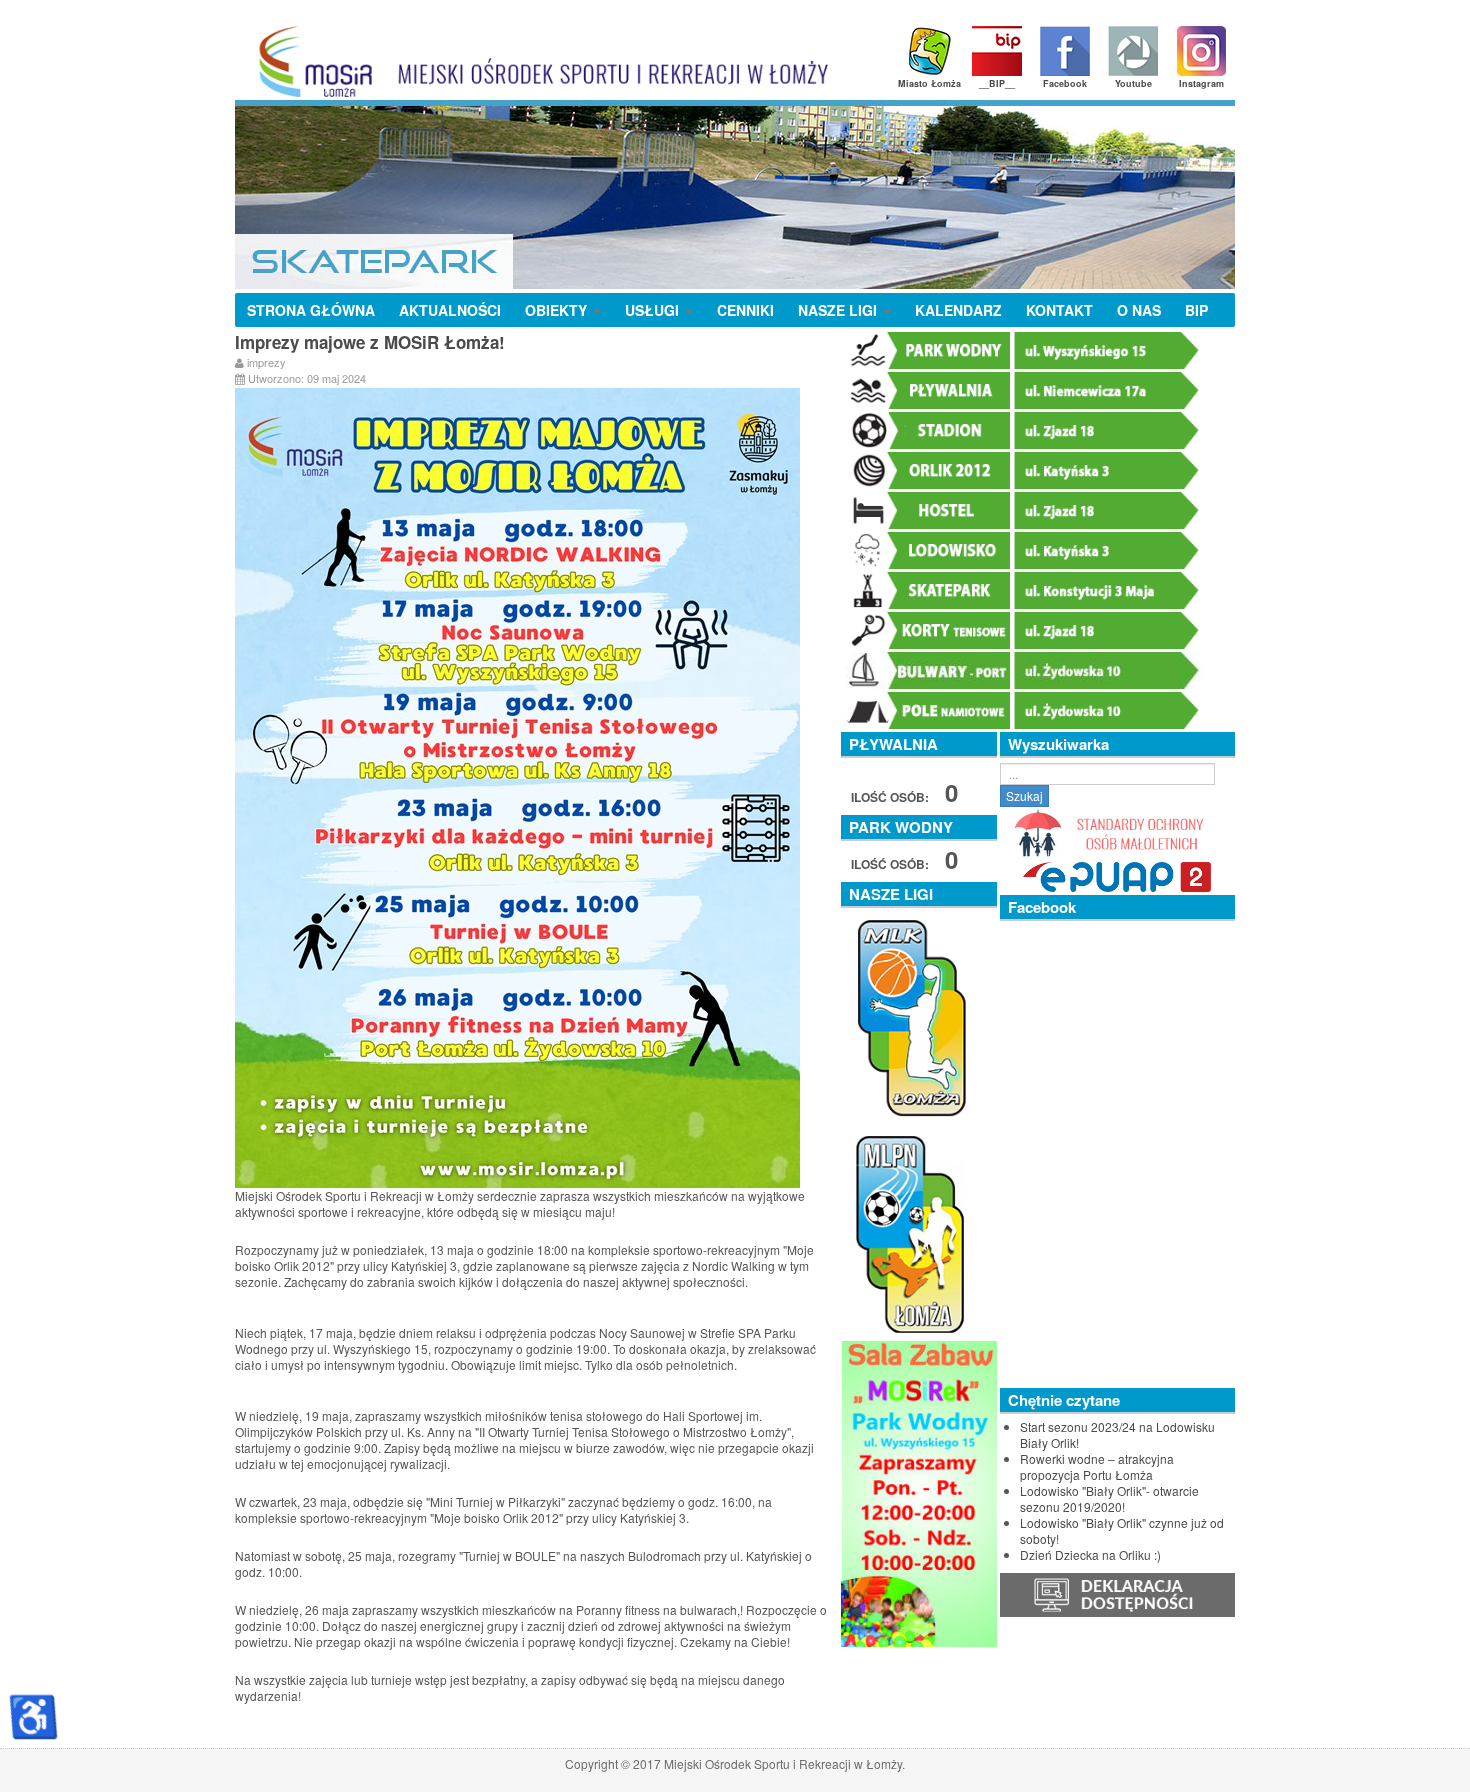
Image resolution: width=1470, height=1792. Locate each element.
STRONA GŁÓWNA (311, 310)
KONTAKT (1059, 310)
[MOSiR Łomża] (536, 61)
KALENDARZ (958, 310)
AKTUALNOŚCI (450, 310)
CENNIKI (745, 310)
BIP (1196, 310)
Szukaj (1024, 795)
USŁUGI (654, 310)
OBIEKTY (558, 310)
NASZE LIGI (839, 310)
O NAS (1139, 310)
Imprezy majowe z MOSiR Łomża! (370, 342)
